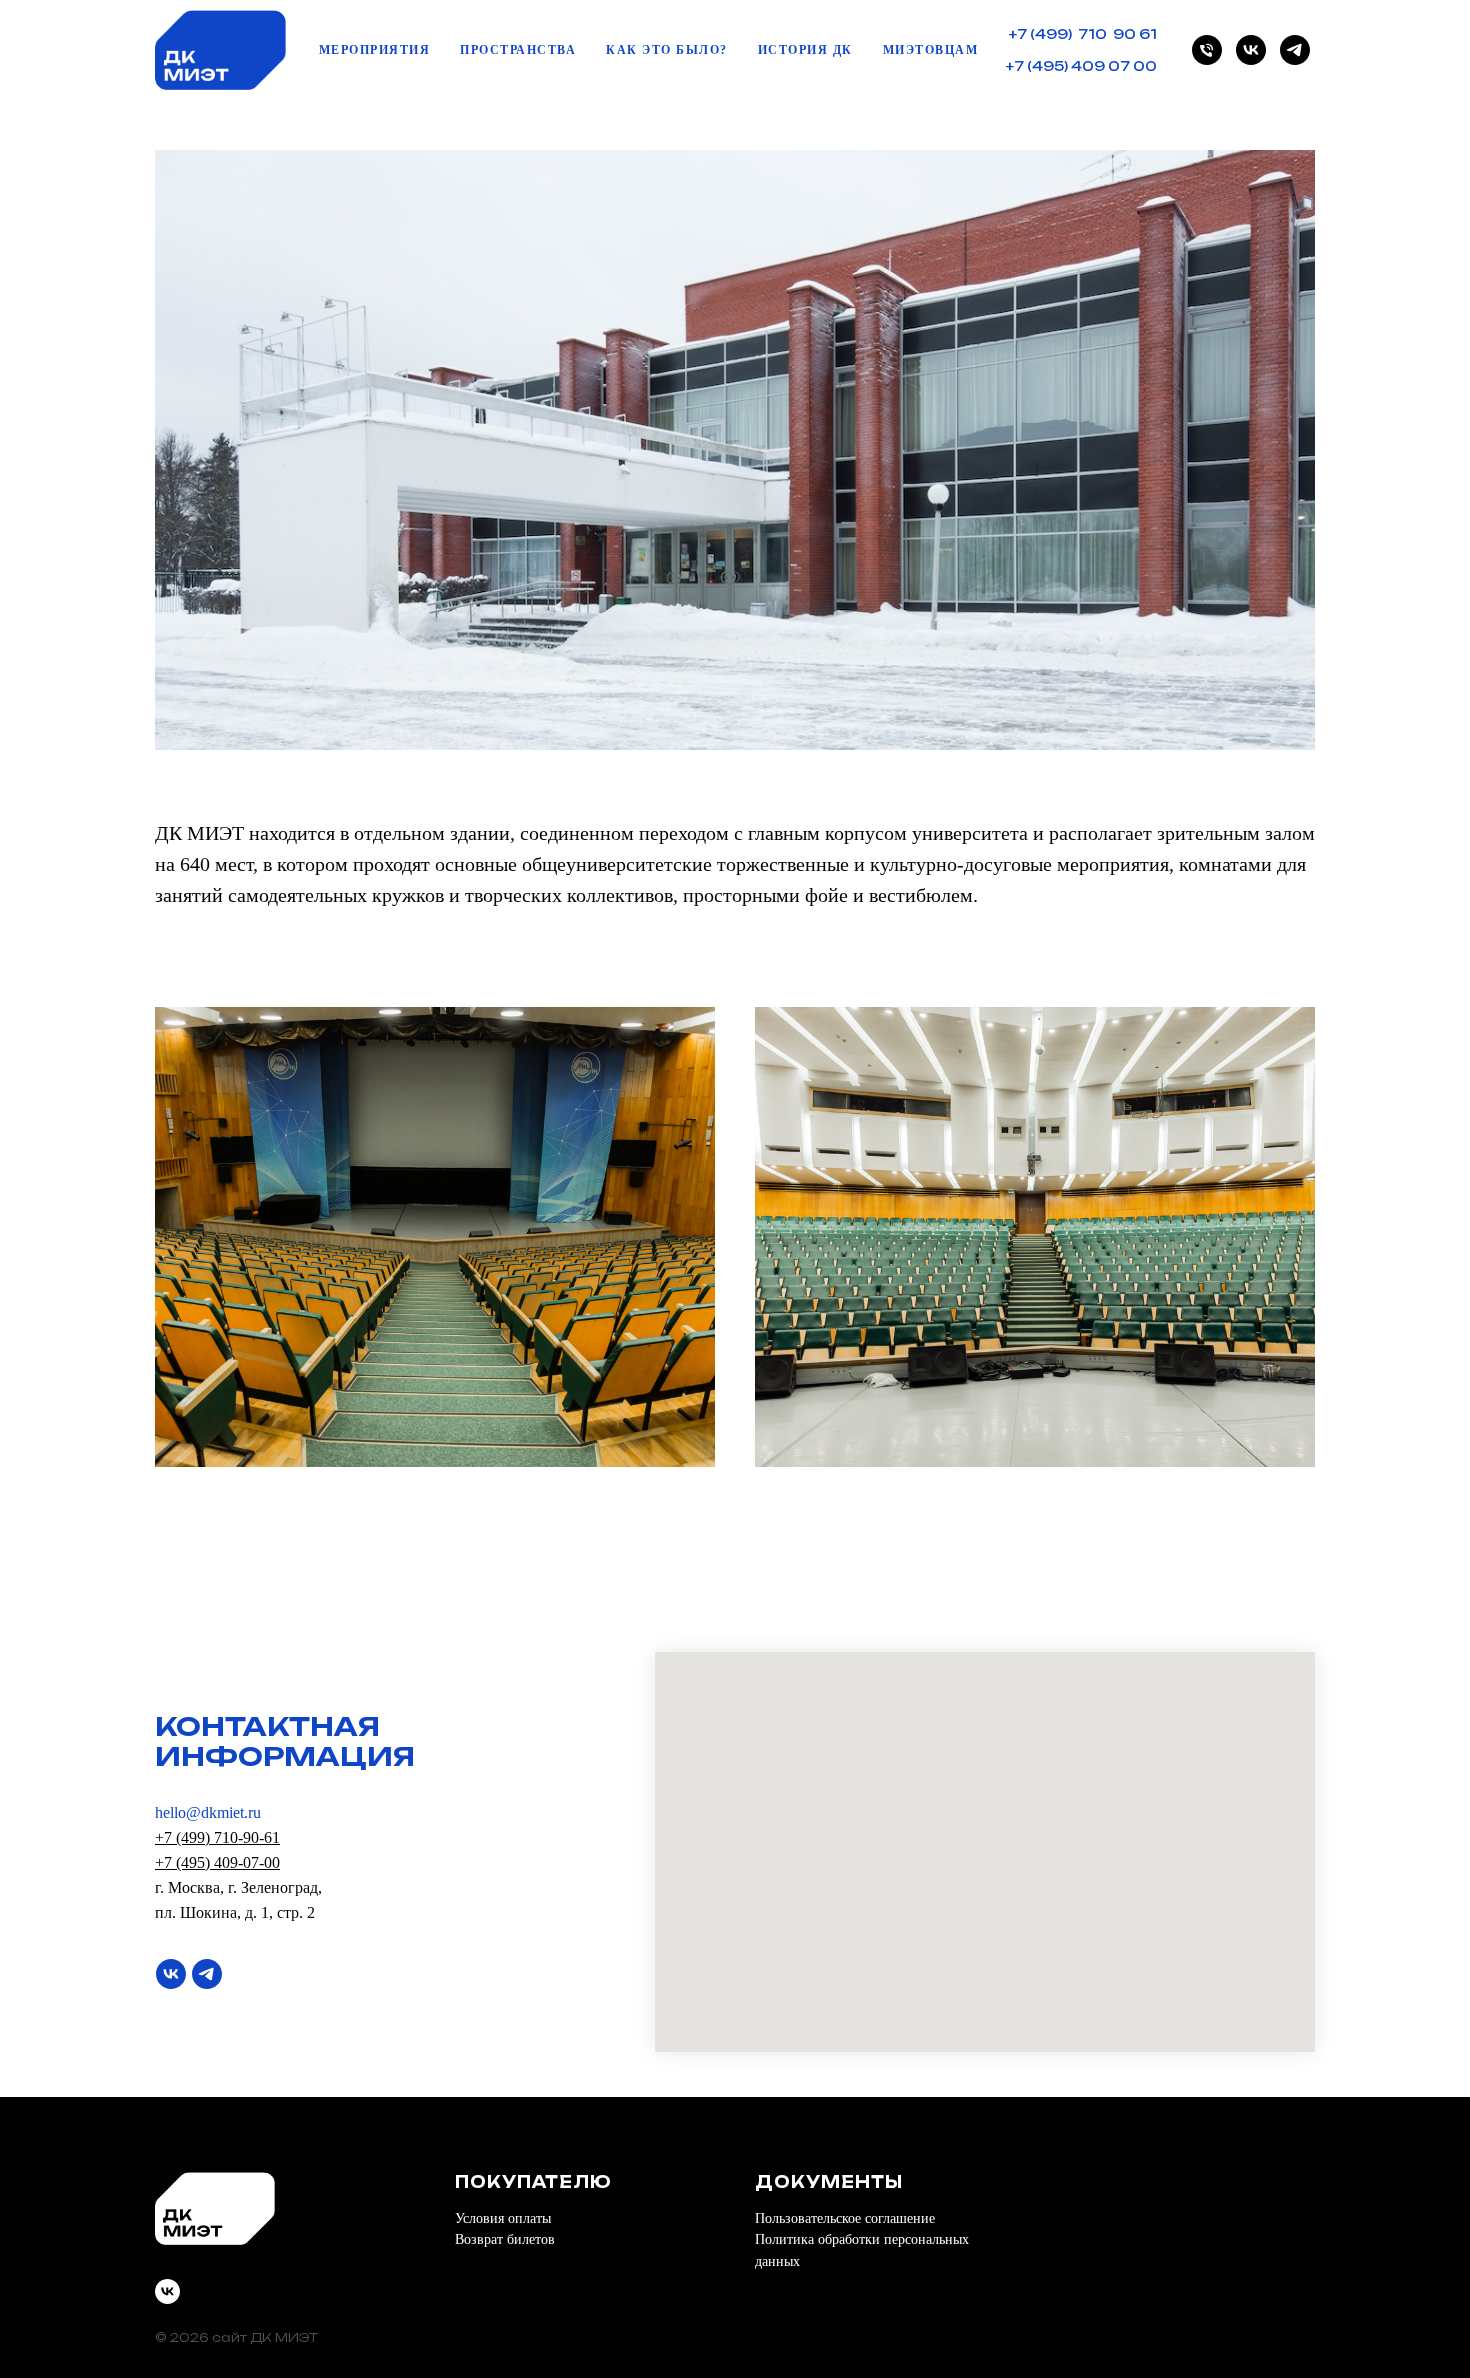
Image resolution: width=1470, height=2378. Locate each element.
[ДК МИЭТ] (1207, 50)
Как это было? (667, 50)
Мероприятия (375, 50)
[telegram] (1295, 50)
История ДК (805, 50)
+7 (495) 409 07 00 (1081, 66)
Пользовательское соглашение (845, 2218)
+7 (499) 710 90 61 (1083, 34)
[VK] (1251, 50)
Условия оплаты (503, 2218)
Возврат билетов (505, 2239)
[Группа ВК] (171, 1974)
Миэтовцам (931, 50)
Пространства (518, 50)
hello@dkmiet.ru (208, 1812)
